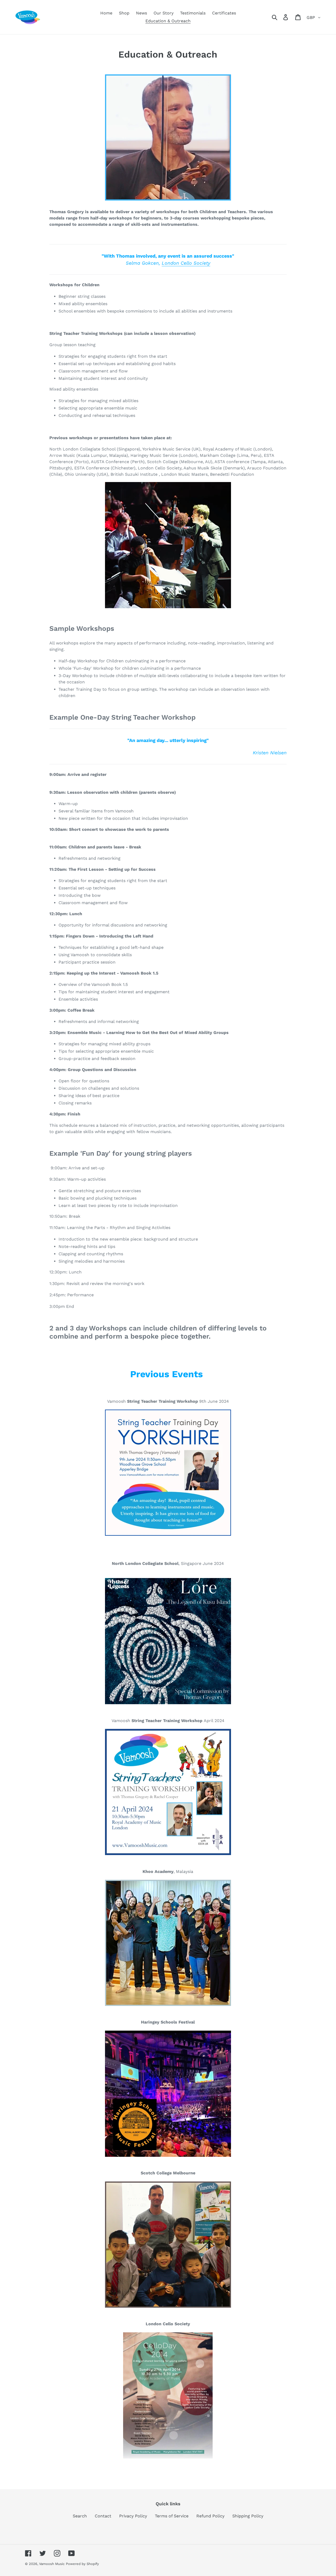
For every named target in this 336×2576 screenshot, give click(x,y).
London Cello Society (186, 263)
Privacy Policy (133, 2516)
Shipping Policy (248, 2516)
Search (80, 2516)
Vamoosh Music (52, 2564)
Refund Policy (210, 2516)
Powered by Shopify (82, 2564)
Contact (103, 2516)
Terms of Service (172, 2516)
